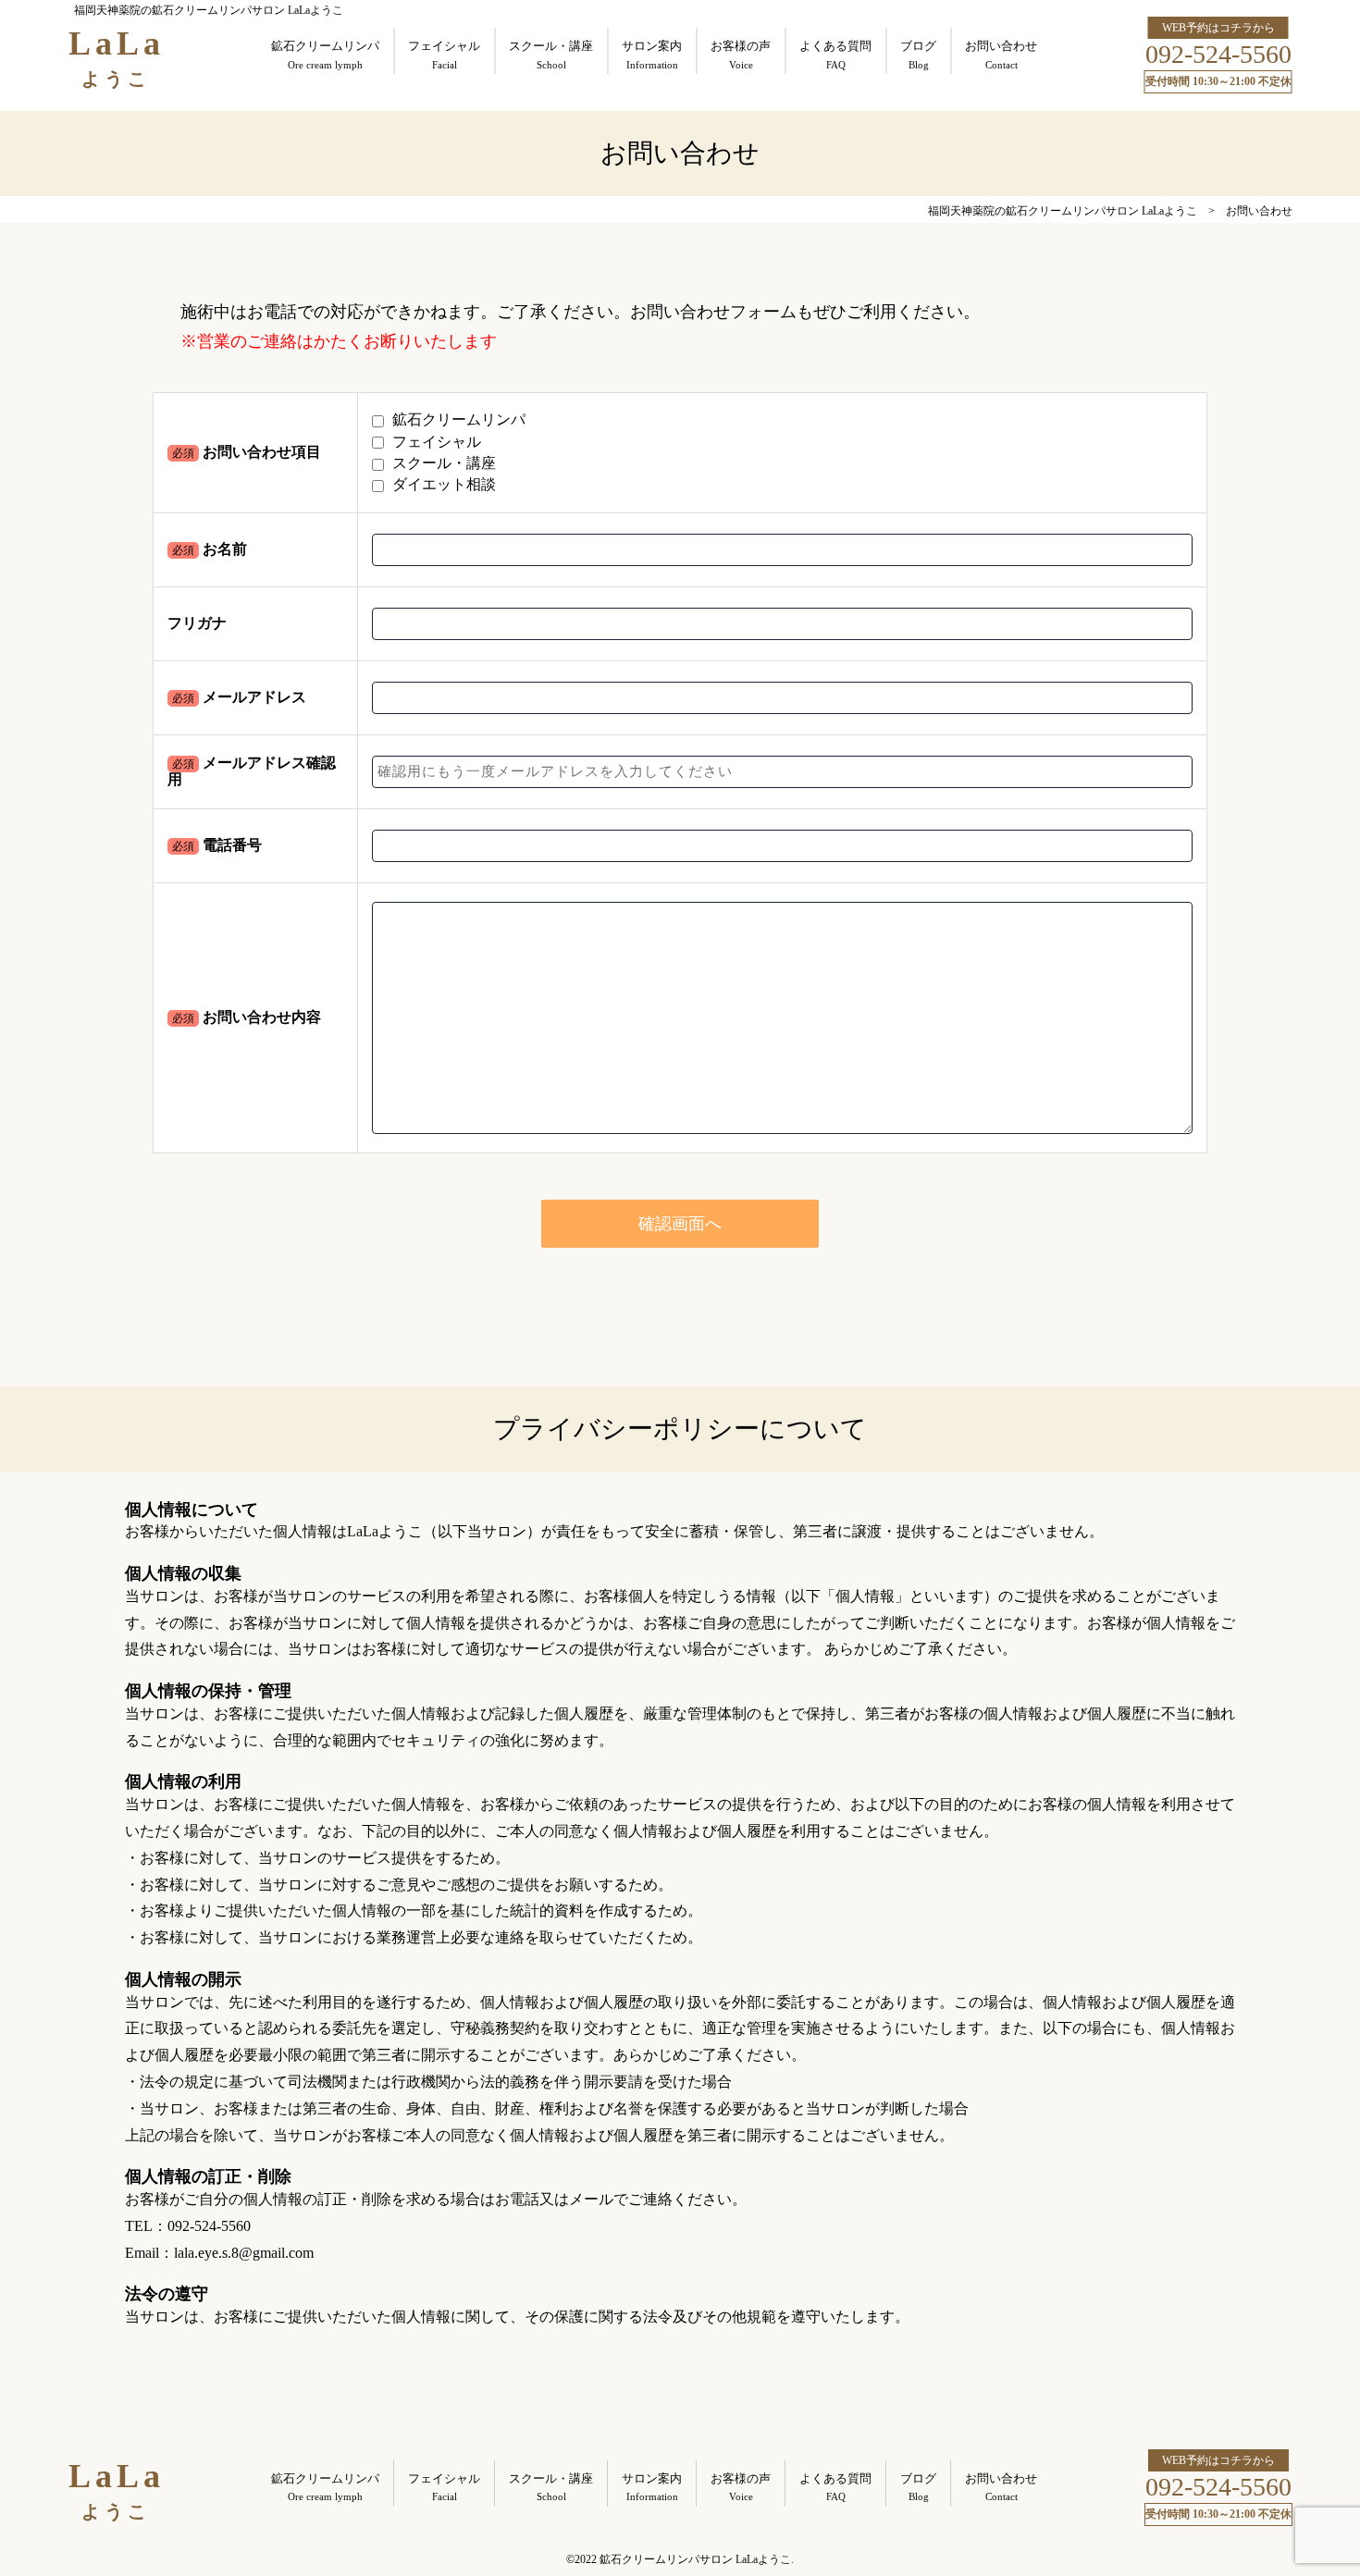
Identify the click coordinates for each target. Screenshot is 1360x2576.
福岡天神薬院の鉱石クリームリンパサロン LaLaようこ (1063, 211)
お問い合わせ (1259, 211)
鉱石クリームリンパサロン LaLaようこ (695, 2559)
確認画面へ (680, 1224)
